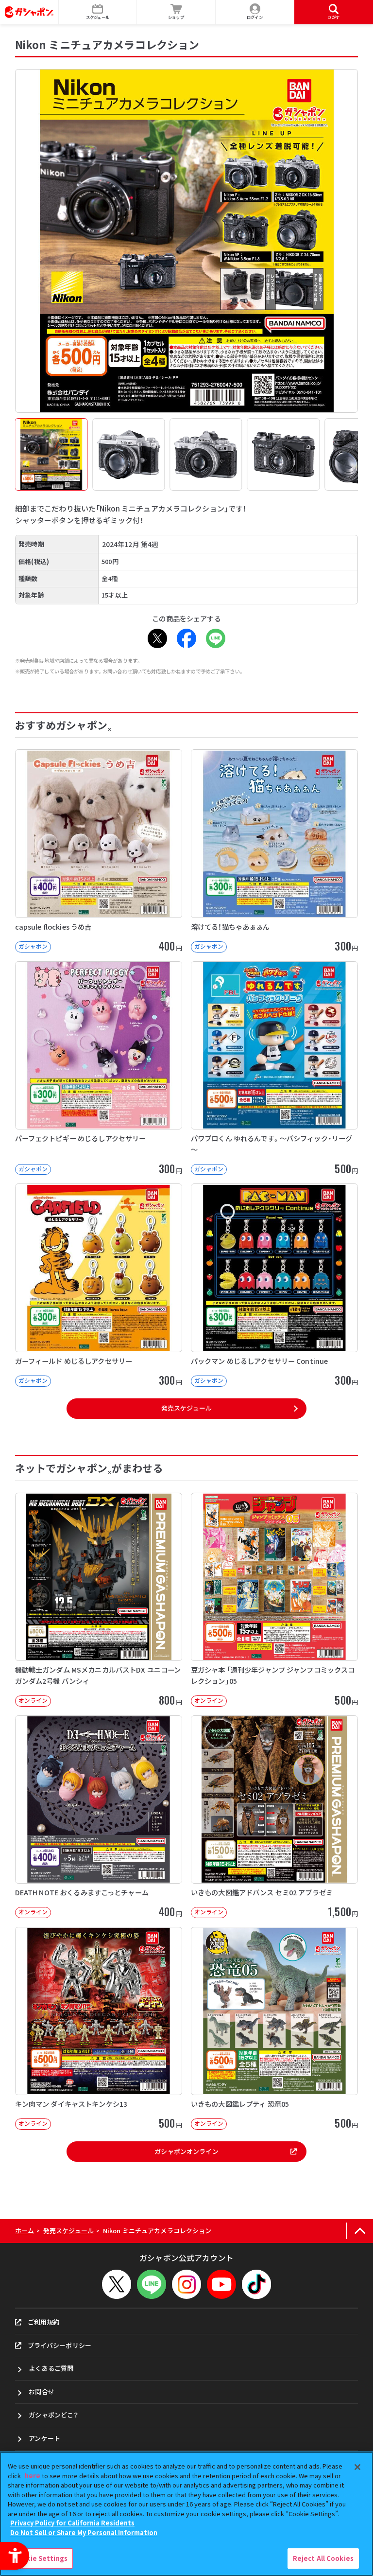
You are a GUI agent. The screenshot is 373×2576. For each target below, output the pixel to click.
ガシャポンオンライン (186, 2151)
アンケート (44, 2438)
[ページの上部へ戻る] (360, 2231)
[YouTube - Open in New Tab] (221, 2284)
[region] (186, 2514)
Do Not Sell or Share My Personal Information (84, 2532)
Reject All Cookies (323, 2558)
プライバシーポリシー (59, 2345)
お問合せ (42, 2391)
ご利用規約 (44, 2322)
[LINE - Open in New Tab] (216, 638)
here (33, 2476)
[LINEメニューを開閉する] (152, 2284)
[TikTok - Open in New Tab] (256, 2284)
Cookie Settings (40, 2558)
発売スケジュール (186, 1408)
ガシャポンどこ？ (53, 2415)
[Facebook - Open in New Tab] (186, 638)
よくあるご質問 (51, 2368)
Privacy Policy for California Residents (72, 2523)
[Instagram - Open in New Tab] (186, 2284)
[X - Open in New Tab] (157, 638)
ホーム (25, 2231)
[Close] (357, 2467)
